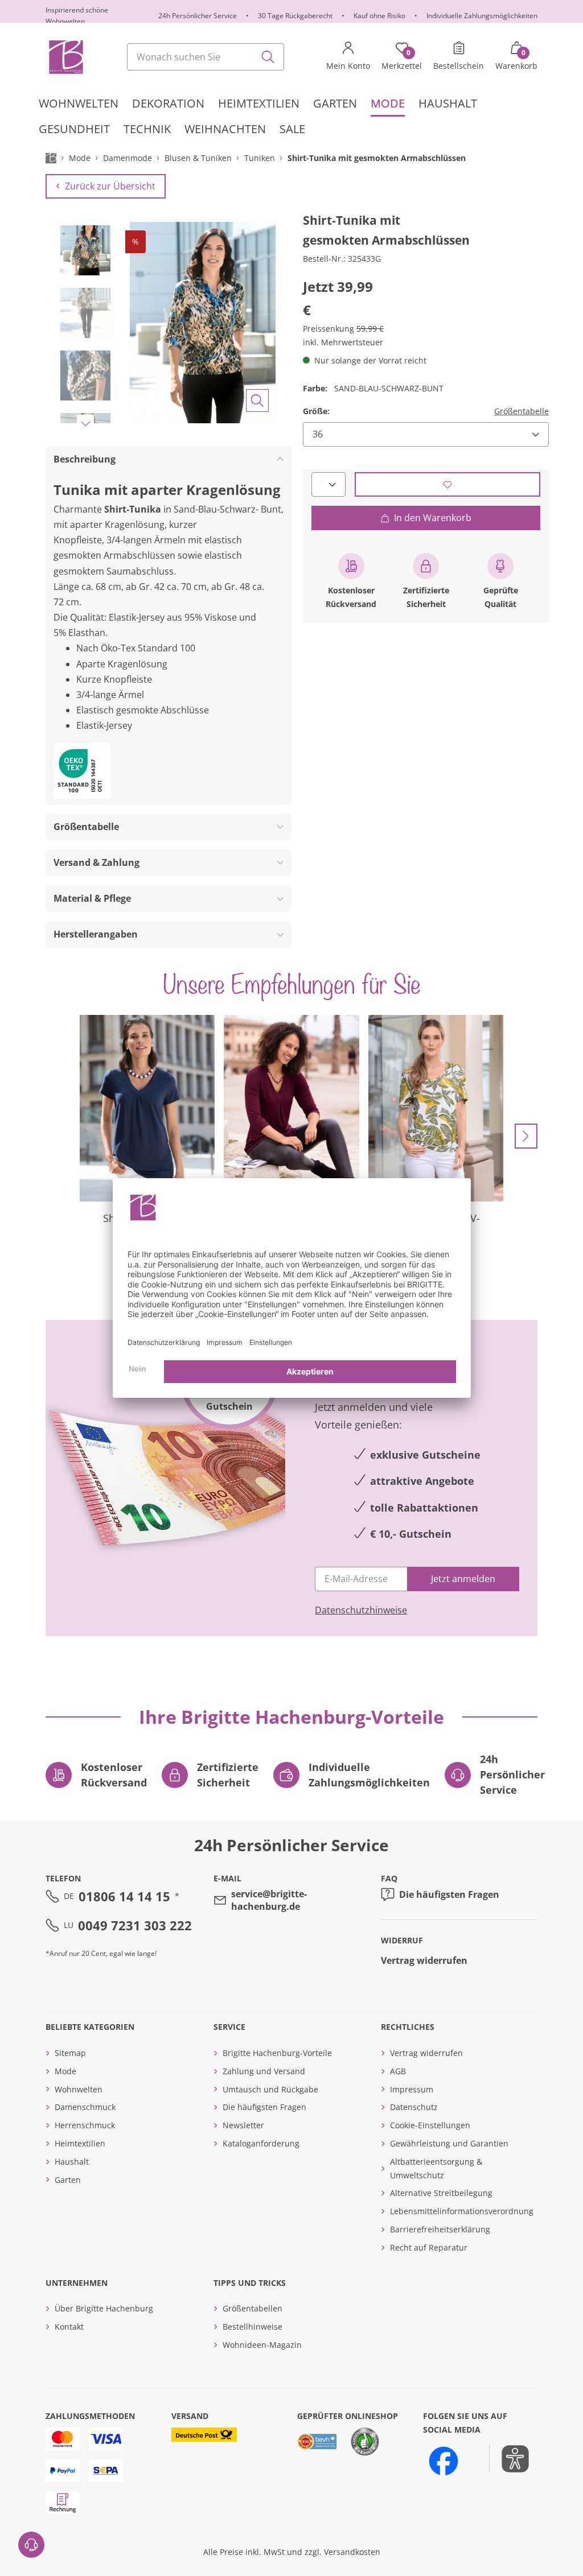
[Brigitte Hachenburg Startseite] (65, 57)
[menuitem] (79, 104)
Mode (65, 2071)
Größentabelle (522, 411)
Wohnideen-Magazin (262, 2345)
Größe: (316, 411)
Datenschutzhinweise (361, 1610)
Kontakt (69, 2327)
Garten (68, 2180)
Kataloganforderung (261, 2143)
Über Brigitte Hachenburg (104, 2308)
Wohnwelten (79, 2089)
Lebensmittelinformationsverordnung (462, 2211)
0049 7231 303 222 (135, 1925)
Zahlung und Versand (264, 2071)
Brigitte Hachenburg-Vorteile (277, 2053)
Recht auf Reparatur (429, 2247)
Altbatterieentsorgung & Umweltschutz (436, 2168)
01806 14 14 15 (124, 1896)
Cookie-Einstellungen (430, 2125)
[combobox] (206, 57)
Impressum (412, 2089)
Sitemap (70, 2053)
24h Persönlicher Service (198, 16)
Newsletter (243, 2125)
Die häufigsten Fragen (449, 1894)
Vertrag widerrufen (424, 1960)
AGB (398, 2071)
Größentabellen (253, 2308)
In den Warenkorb (433, 518)
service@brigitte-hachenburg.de (269, 1900)
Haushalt (72, 2162)
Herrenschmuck (85, 2125)
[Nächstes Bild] (85, 423)
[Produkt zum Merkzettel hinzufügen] (447, 484)
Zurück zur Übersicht (110, 186)
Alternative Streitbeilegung (441, 2193)
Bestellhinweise (253, 2327)
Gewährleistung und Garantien (449, 2143)
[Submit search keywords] (268, 57)
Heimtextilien (80, 2143)
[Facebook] (444, 2461)
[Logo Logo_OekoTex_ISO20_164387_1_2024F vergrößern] (82, 771)
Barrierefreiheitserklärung (440, 2229)
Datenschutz (414, 2107)
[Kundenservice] (31, 2545)
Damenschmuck (85, 2107)
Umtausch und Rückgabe (270, 2089)
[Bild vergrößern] (257, 401)
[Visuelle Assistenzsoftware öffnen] (509, 2459)
